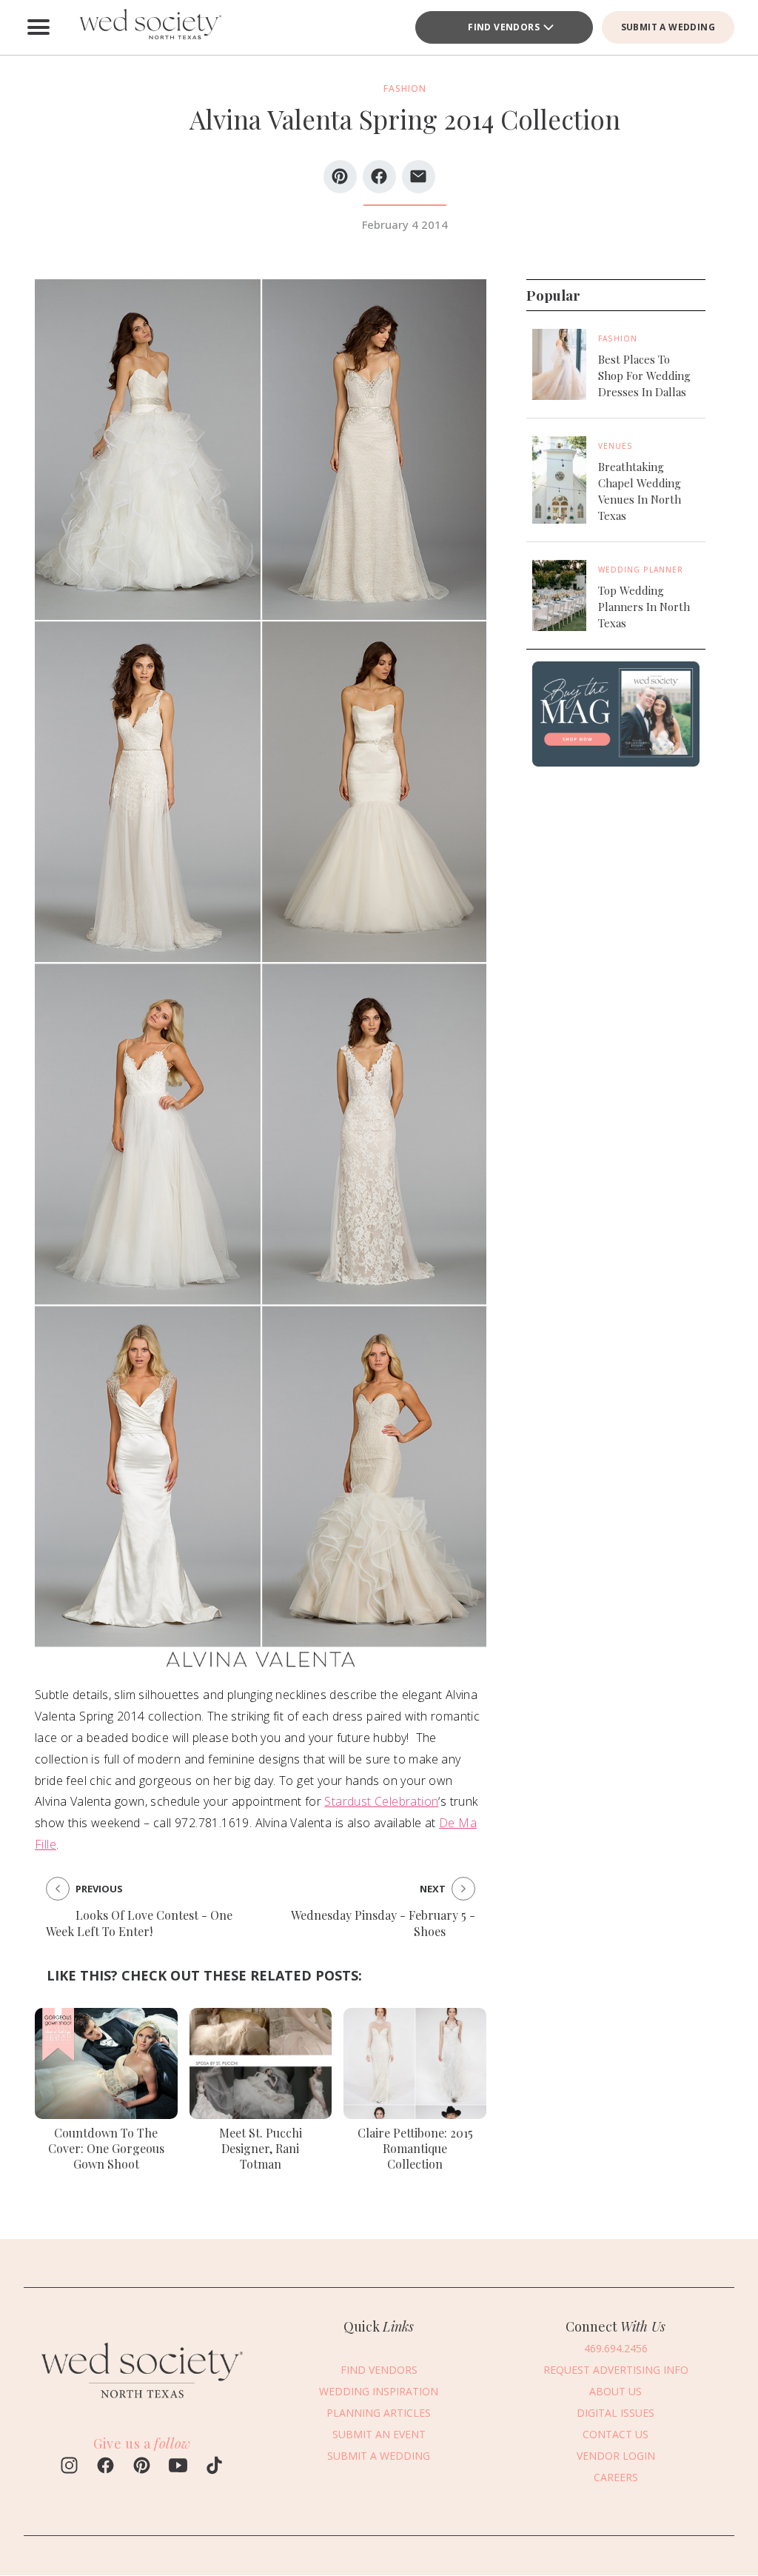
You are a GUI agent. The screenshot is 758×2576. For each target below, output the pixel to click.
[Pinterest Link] (142, 2467)
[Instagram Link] (69, 2467)
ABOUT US (616, 2391)
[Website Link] (142, 2404)
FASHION (405, 89)
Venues (616, 446)
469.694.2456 (616, 2348)
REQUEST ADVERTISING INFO (616, 2370)
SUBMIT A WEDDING (668, 27)
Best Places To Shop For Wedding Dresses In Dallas (644, 376)
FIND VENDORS (504, 27)
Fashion (618, 338)
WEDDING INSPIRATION (379, 2391)
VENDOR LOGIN (616, 2456)
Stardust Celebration (381, 1801)
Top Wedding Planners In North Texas (644, 607)
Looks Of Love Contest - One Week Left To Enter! (139, 1923)
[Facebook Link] (105, 2467)
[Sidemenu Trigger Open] (38, 27)
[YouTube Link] (178, 2467)
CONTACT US (616, 2434)
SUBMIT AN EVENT (379, 2434)
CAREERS (616, 2477)
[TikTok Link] (214, 2467)
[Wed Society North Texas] (150, 27)
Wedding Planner (641, 570)
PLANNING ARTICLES (379, 2413)
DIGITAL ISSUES (616, 2413)
